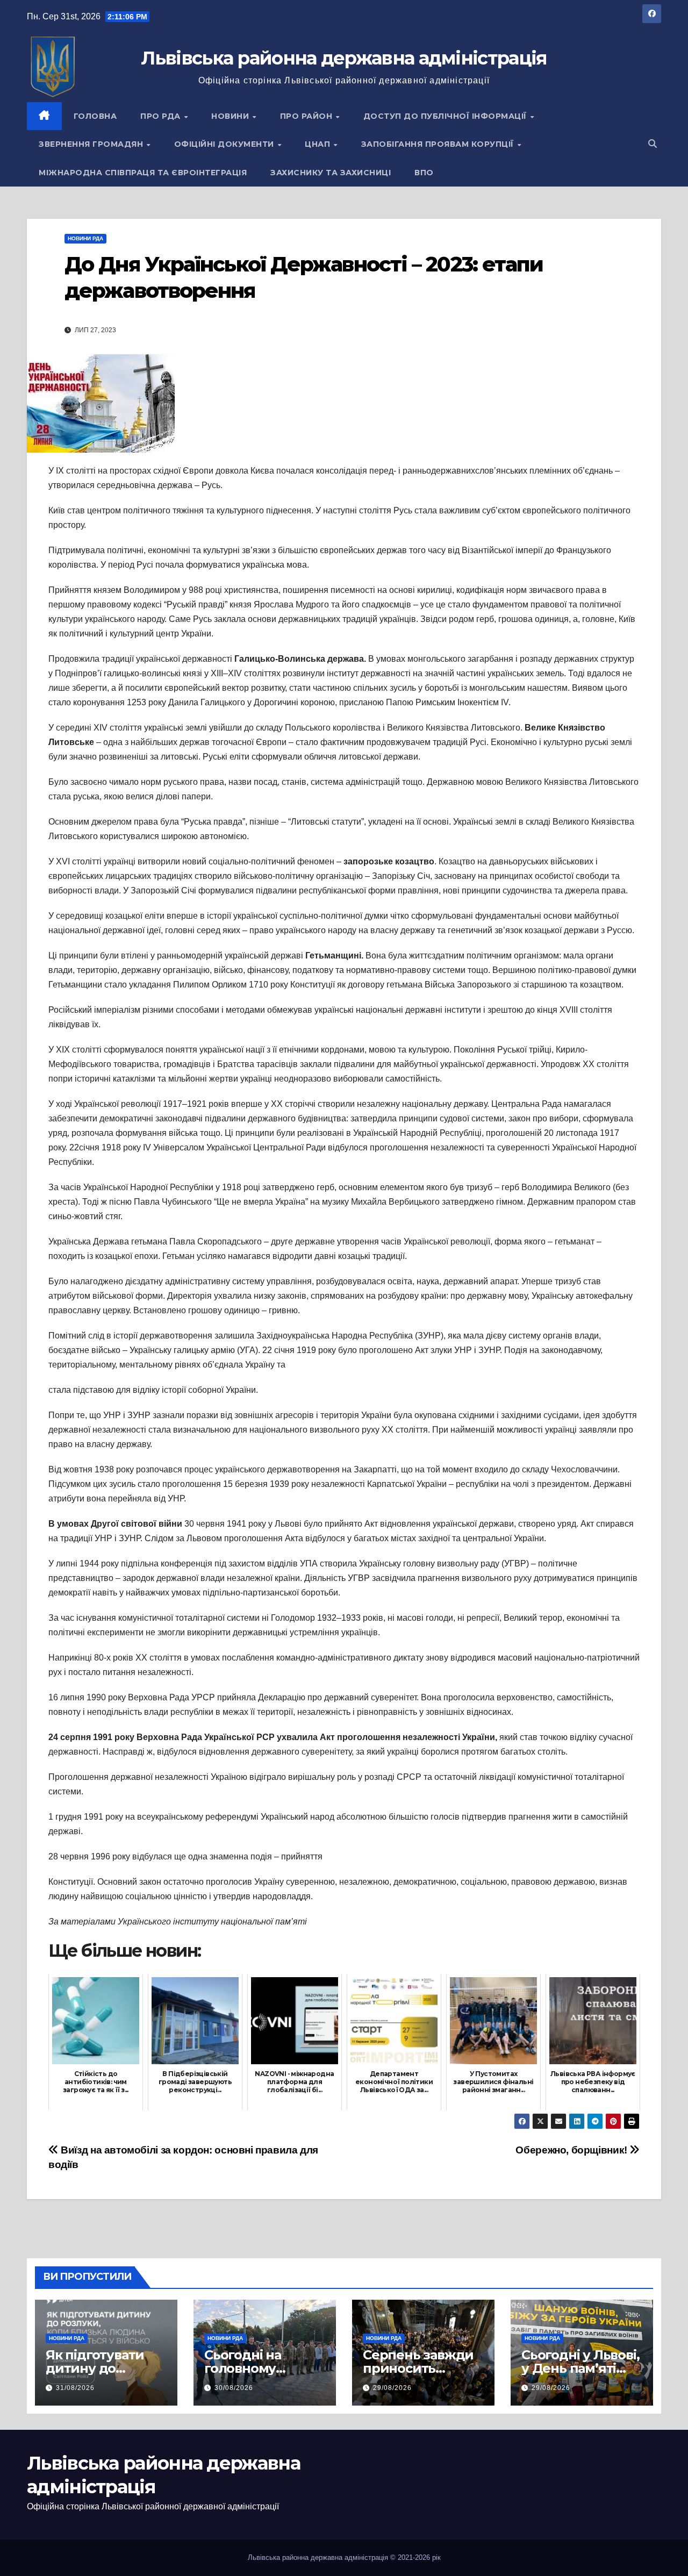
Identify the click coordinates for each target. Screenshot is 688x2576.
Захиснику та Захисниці (331, 173)
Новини (231, 116)
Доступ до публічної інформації (446, 116)
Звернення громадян (92, 144)
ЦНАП (319, 144)
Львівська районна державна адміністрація (344, 58)
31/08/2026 (75, 2388)
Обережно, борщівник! (572, 2150)
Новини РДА (85, 238)
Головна (95, 116)
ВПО (424, 173)
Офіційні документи (225, 144)
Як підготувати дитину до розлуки (95, 2368)
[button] (653, 144)
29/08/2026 (392, 2388)
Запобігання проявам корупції (439, 144)
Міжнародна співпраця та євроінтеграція (143, 173)
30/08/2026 (234, 2388)
